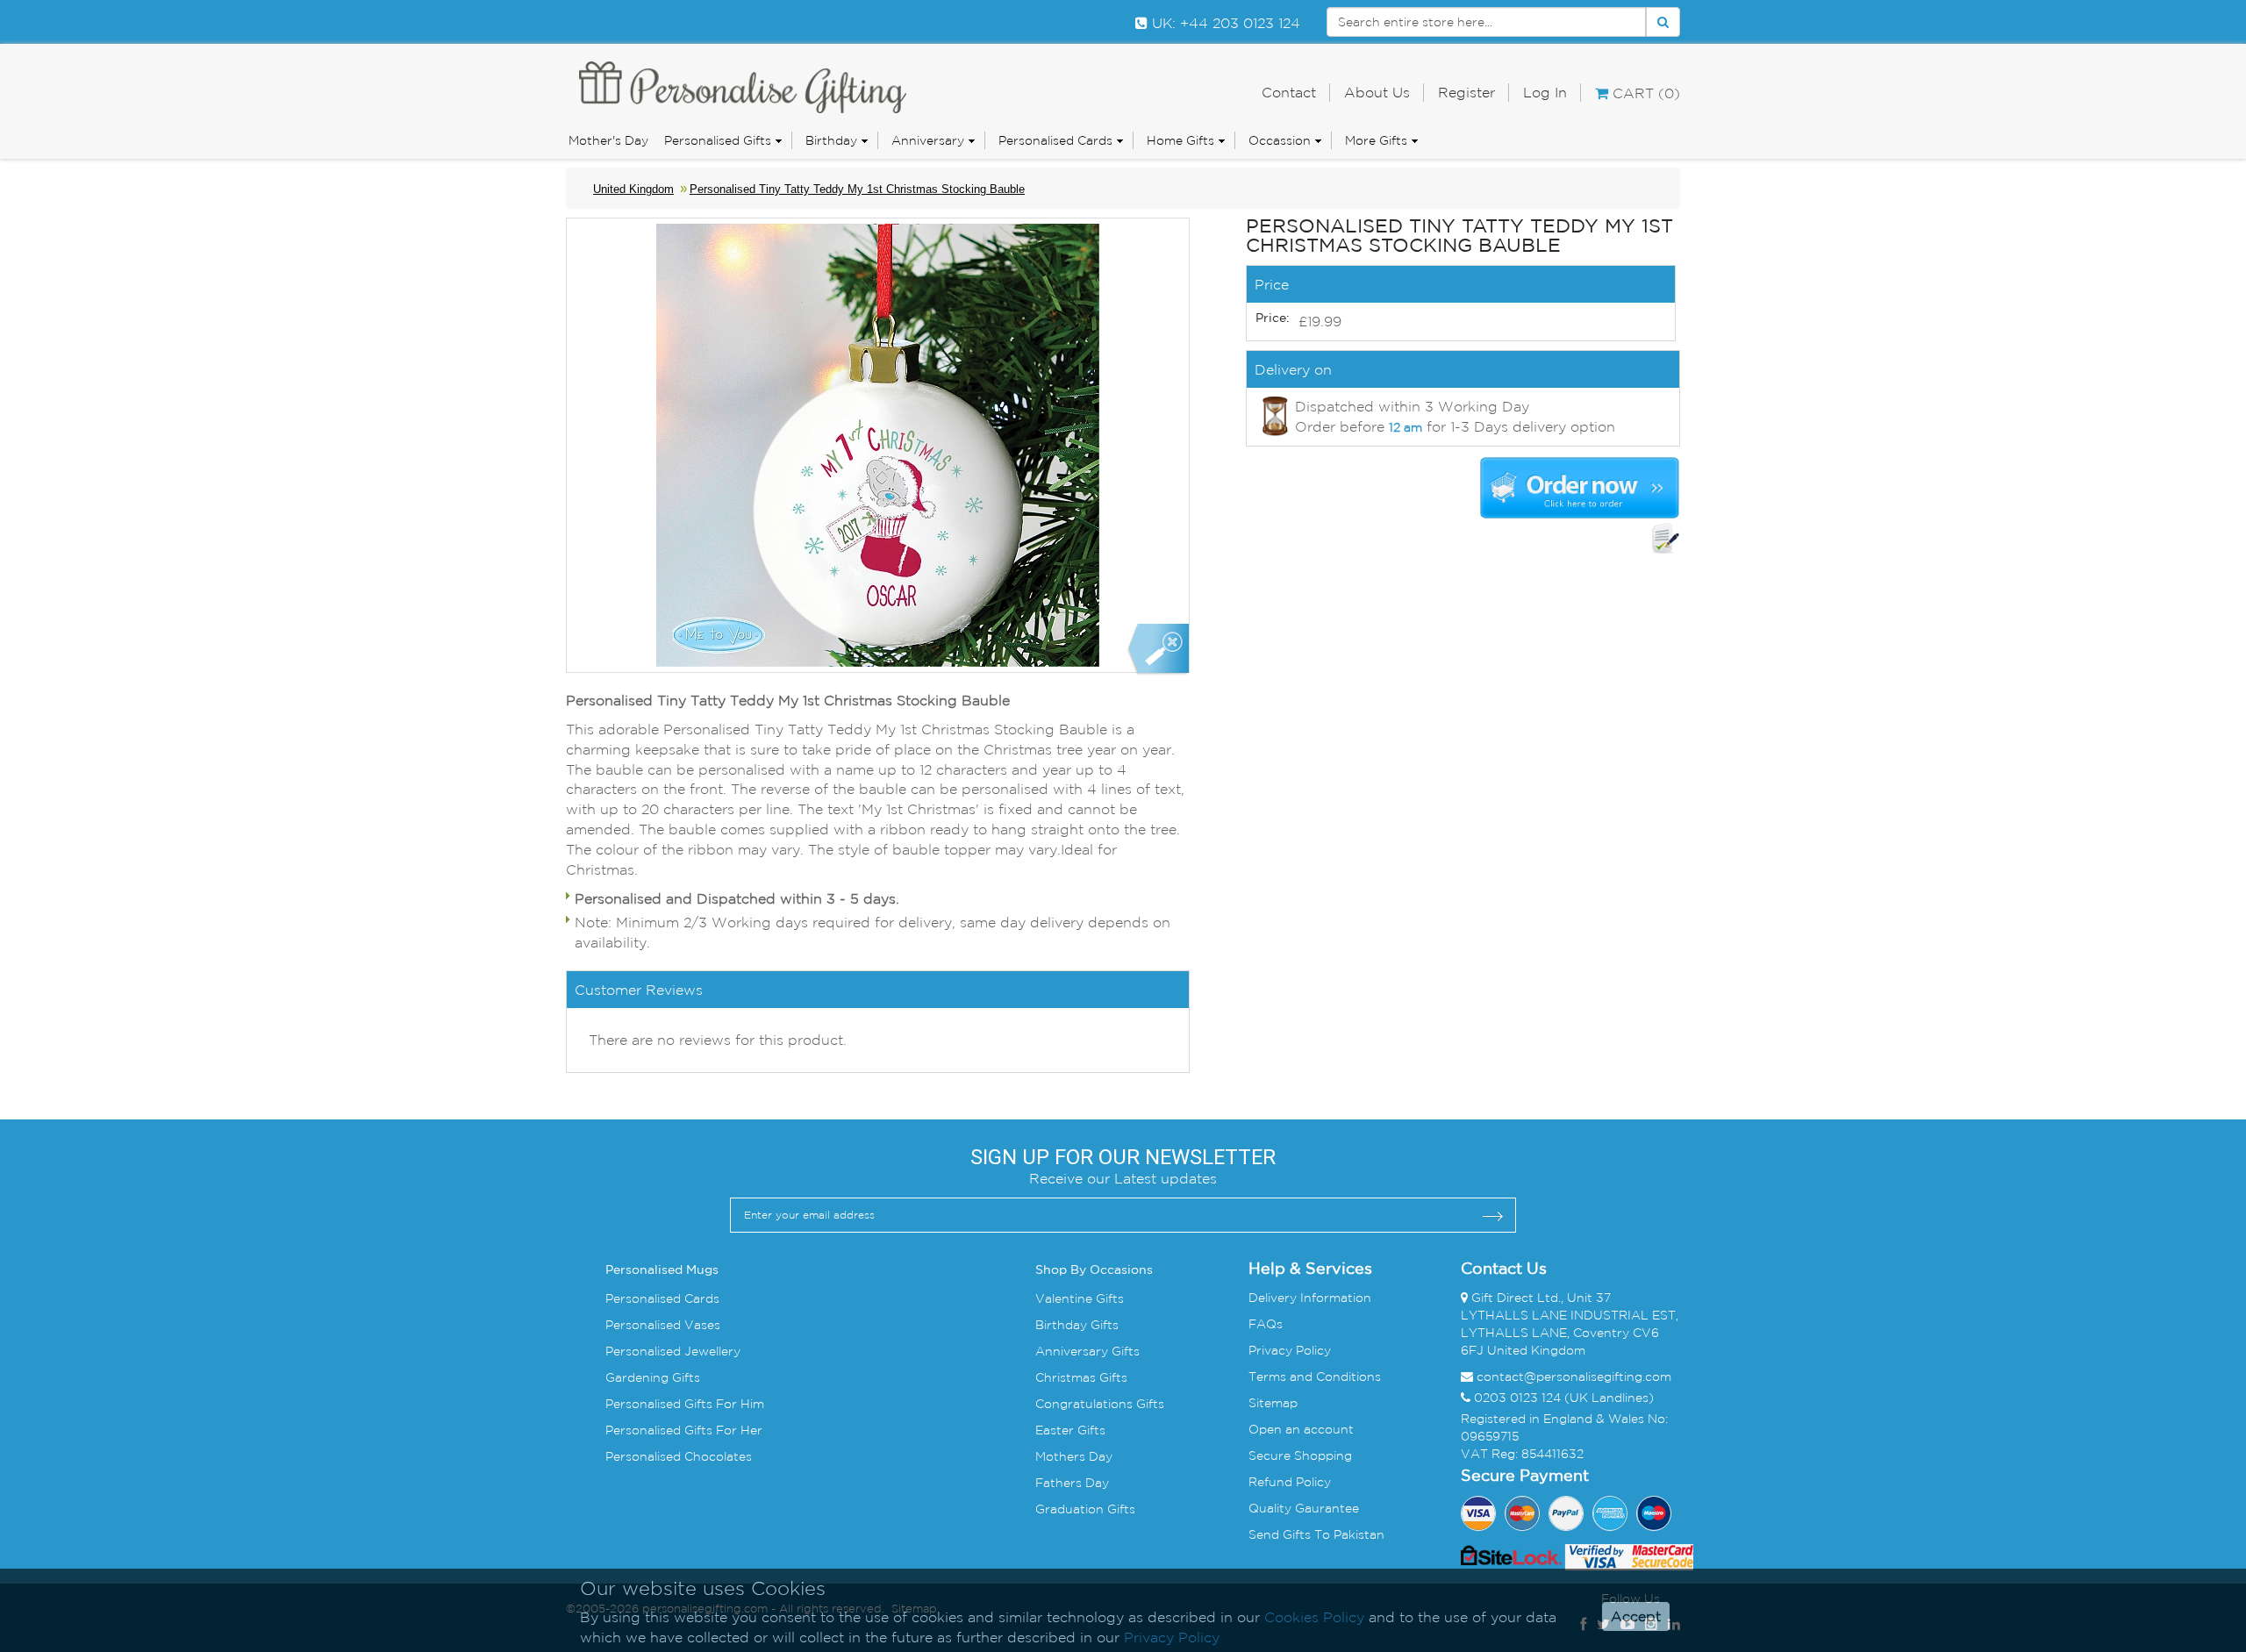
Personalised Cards (1055, 140)
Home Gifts (1180, 140)
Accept (1636, 1617)
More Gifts (1376, 140)
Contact (1289, 92)
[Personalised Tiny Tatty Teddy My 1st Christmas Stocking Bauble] (1158, 650)
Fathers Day (1072, 1483)
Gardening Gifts (653, 1377)
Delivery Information (1310, 1298)
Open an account (1301, 1429)
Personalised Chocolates (679, 1456)
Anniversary (928, 140)
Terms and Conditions (1315, 1377)
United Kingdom (633, 189)
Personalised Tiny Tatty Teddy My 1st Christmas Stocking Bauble (857, 189)
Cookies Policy (1314, 1617)
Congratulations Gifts (1100, 1404)
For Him (738, 1404)
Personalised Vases (663, 1325)
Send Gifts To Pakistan (1316, 1534)
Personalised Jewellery (673, 1351)
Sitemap (1273, 1403)
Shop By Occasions (1094, 1270)
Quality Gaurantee (1304, 1508)
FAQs (1266, 1324)
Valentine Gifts (1080, 1298)
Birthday (831, 140)
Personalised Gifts (718, 140)
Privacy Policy (1290, 1350)
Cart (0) (1644, 93)
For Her (737, 1430)
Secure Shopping (1300, 1455)
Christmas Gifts (1081, 1377)
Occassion (1280, 140)
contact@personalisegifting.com (1574, 1377)
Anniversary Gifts (1087, 1351)
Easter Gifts (1070, 1430)
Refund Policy (1290, 1482)
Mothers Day (1074, 1456)
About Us (1377, 92)
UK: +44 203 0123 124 (1224, 23)
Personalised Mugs (662, 1270)
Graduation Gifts (1085, 1509)
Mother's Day (608, 140)
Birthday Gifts (1077, 1325)
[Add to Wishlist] (1665, 539)
